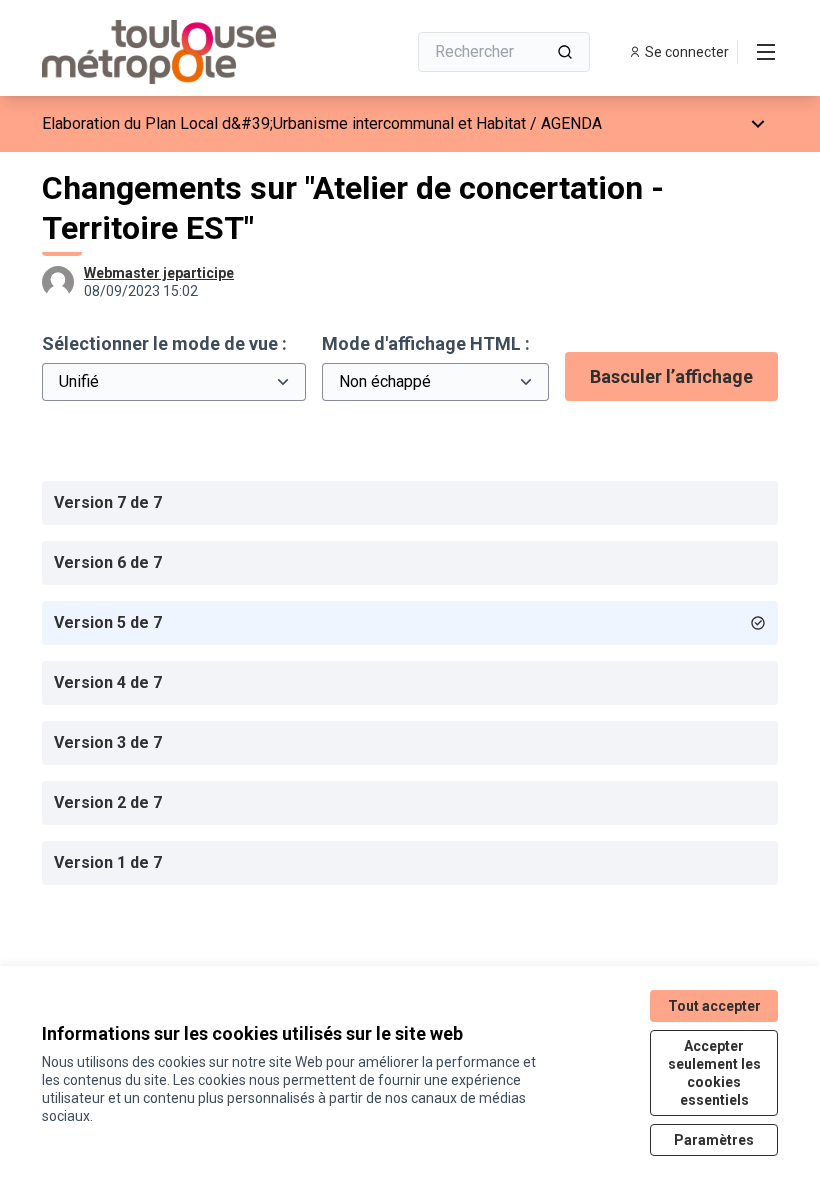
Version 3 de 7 (108, 742)
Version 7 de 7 (108, 502)
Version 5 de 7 (108, 622)
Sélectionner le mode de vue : (164, 343)
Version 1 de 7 (108, 862)
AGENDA (571, 123)
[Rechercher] (565, 52)
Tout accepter (714, 1006)
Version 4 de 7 (108, 682)
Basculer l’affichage (671, 376)
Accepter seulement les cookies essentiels (714, 1073)
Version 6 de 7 (108, 562)
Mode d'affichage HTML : (426, 343)
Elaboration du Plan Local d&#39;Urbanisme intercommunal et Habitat (284, 123)
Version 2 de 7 (108, 802)
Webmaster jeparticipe (159, 273)
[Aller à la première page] (175, 52)
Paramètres (714, 1140)
